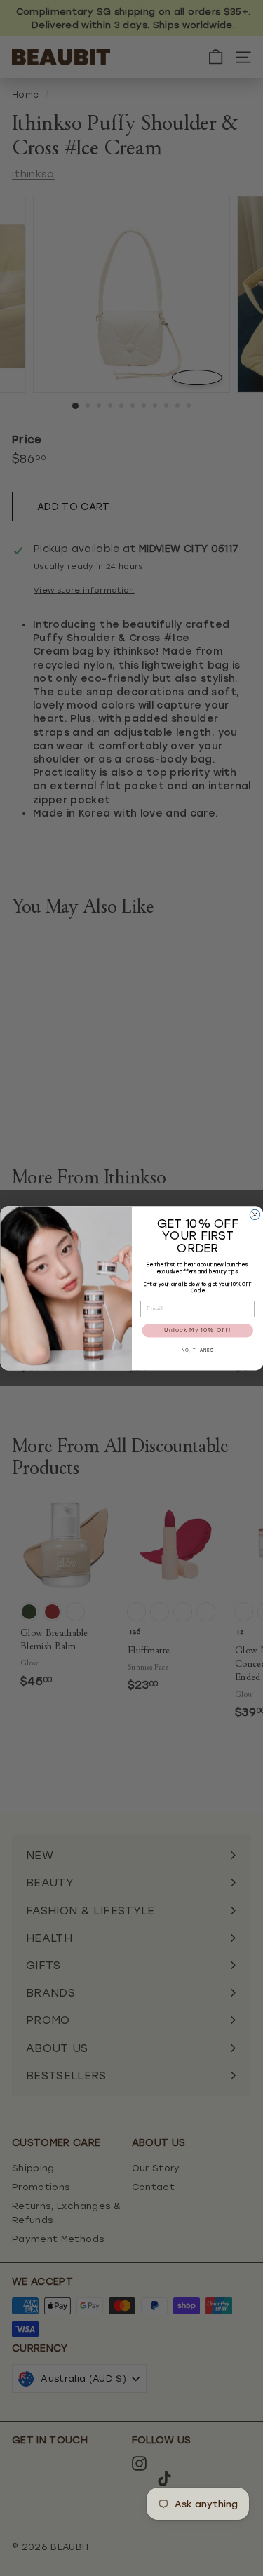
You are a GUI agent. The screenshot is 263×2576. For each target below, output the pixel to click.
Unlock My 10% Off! (197, 1331)
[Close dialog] (255, 1214)
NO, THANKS (197, 1351)
